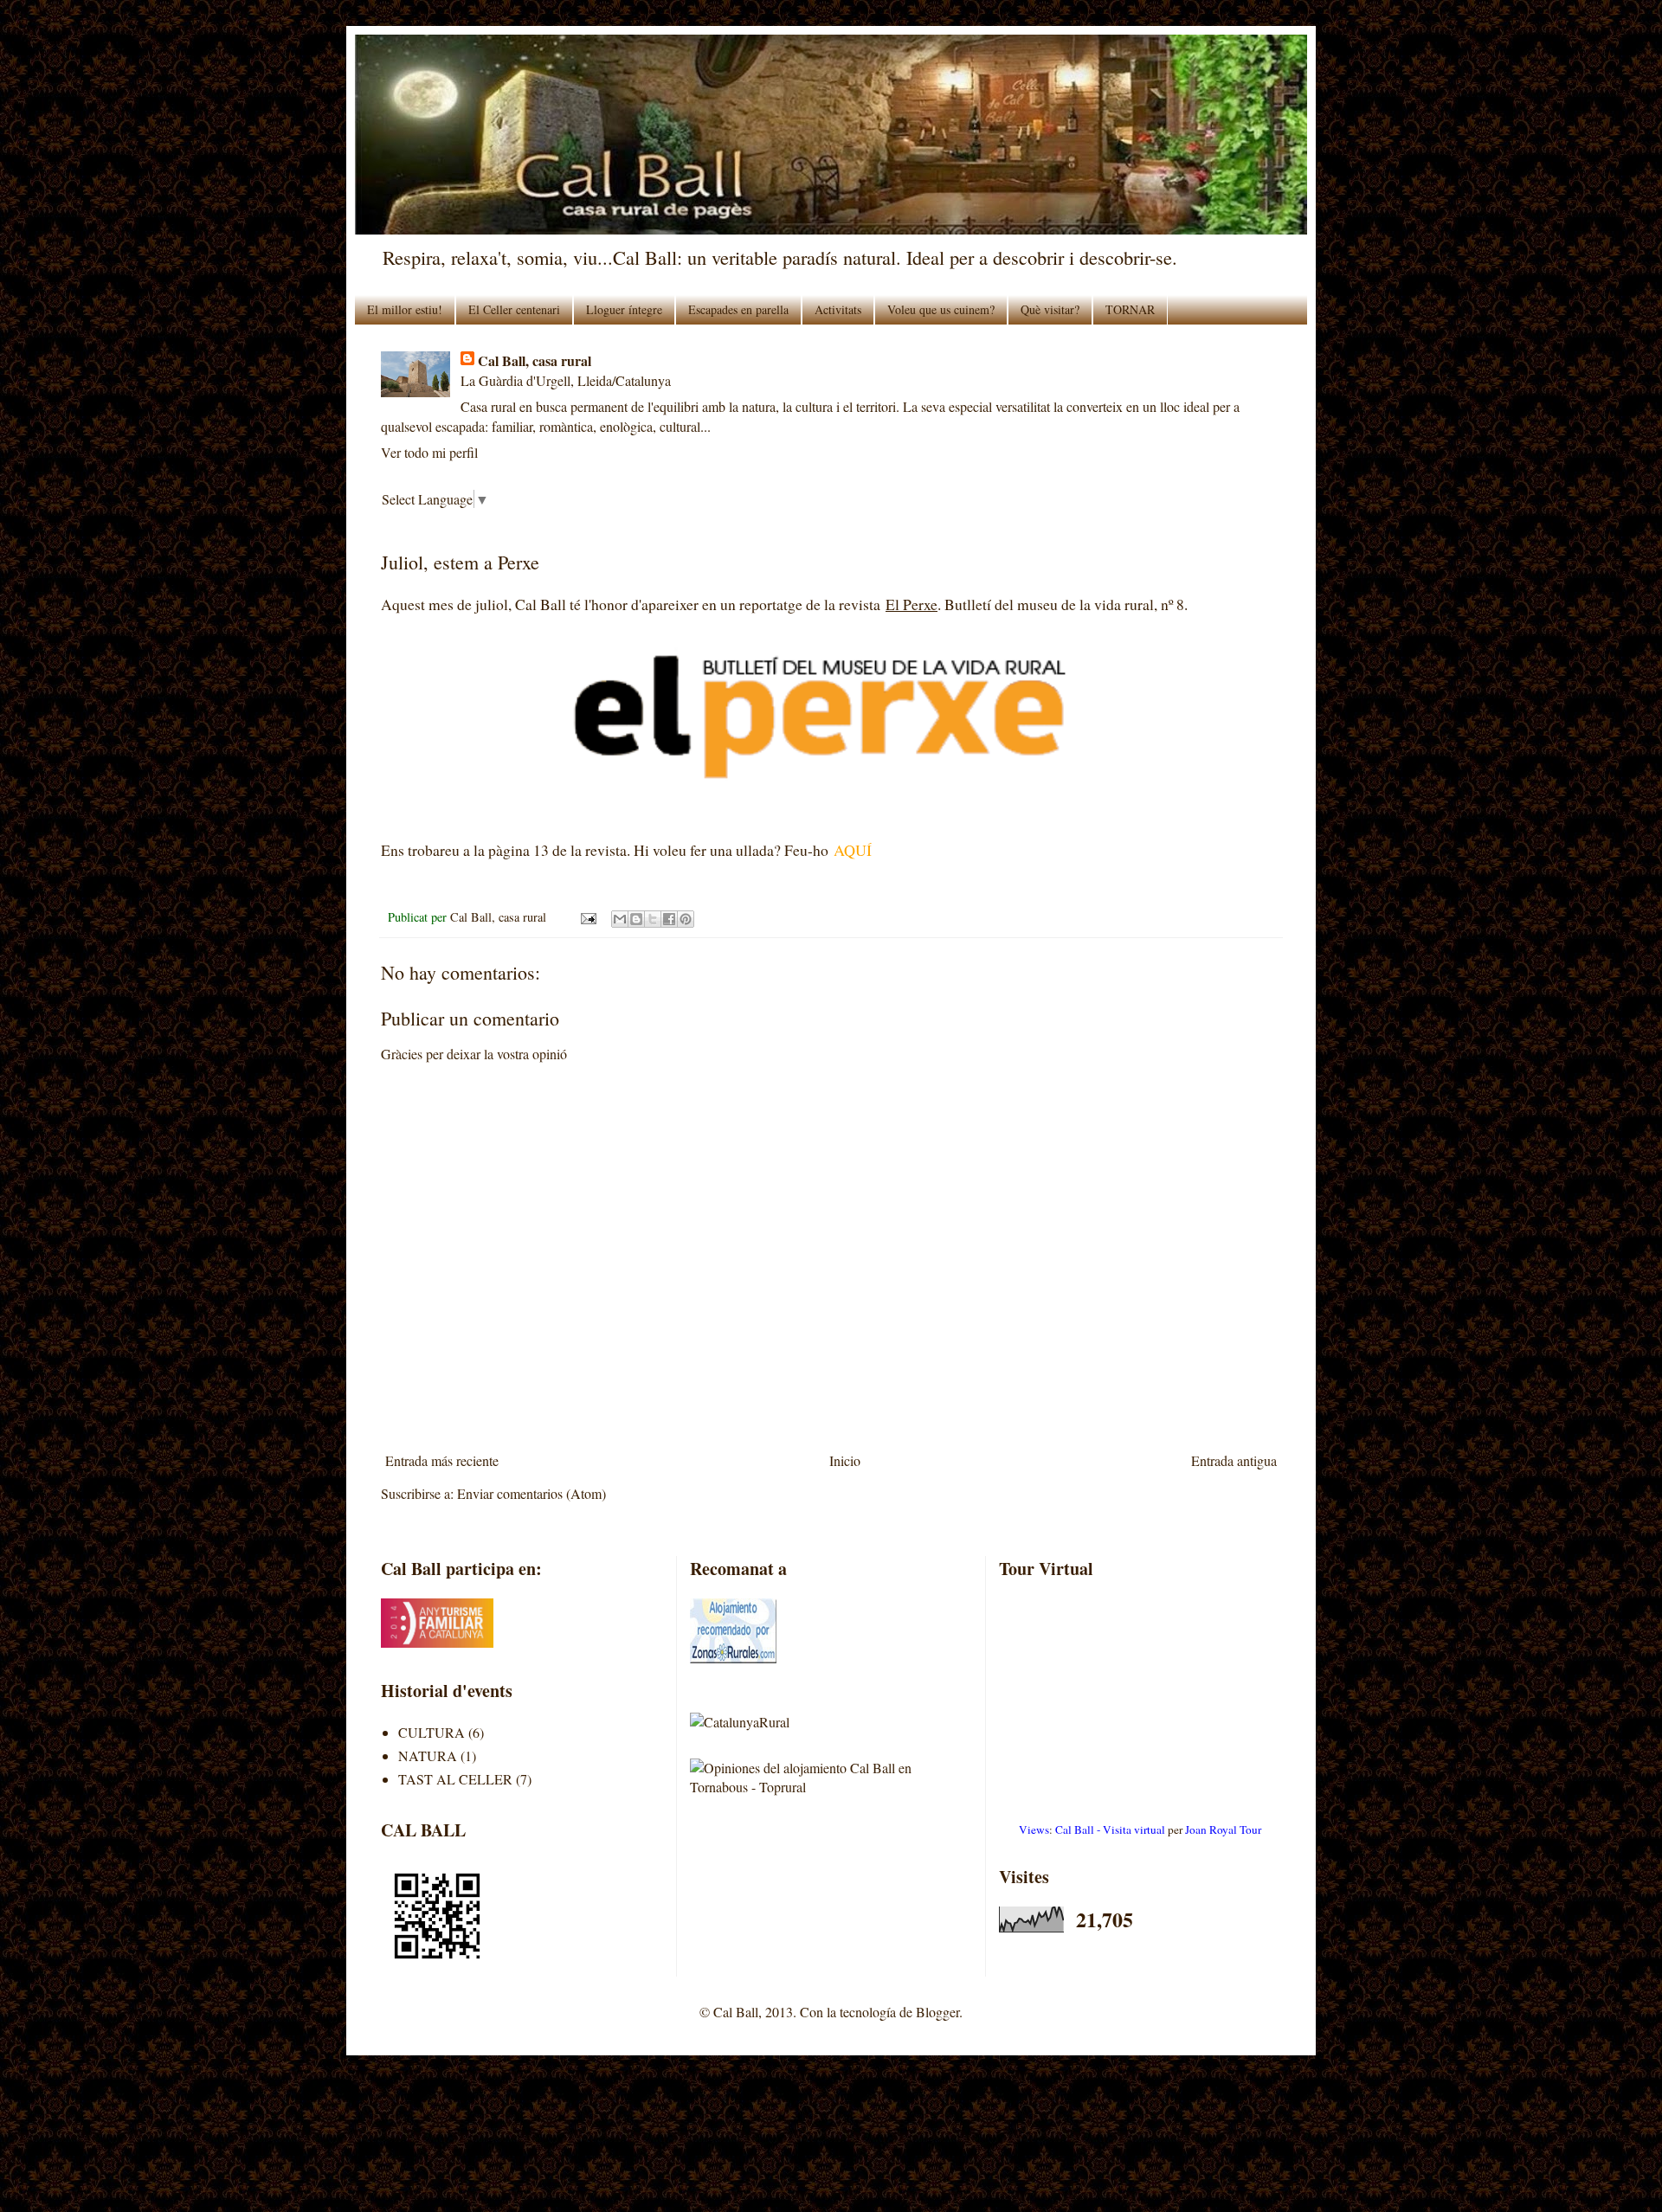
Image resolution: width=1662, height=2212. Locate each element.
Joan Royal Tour (1223, 1829)
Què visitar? (1050, 309)
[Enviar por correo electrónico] (620, 919)
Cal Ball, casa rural (535, 361)
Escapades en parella (738, 309)
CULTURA (432, 1732)
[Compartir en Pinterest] (686, 919)
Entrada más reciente (442, 1460)
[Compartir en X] (653, 919)
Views (1034, 1829)
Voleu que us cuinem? (941, 309)
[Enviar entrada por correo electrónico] (587, 917)
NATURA (428, 1755)
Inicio (845, 1460)
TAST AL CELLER (455, 1779)
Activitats (838, 309)
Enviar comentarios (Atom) (531, 1493)
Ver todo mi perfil (429, 452)
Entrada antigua (1234, 1460)
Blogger (937, 2012)
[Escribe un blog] (636, 919)
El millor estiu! (405, 309)
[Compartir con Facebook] (669, 919)
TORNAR (1130, 309)
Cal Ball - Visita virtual (1110, 1829)
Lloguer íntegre (624, 309)
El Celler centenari (514, 309)
